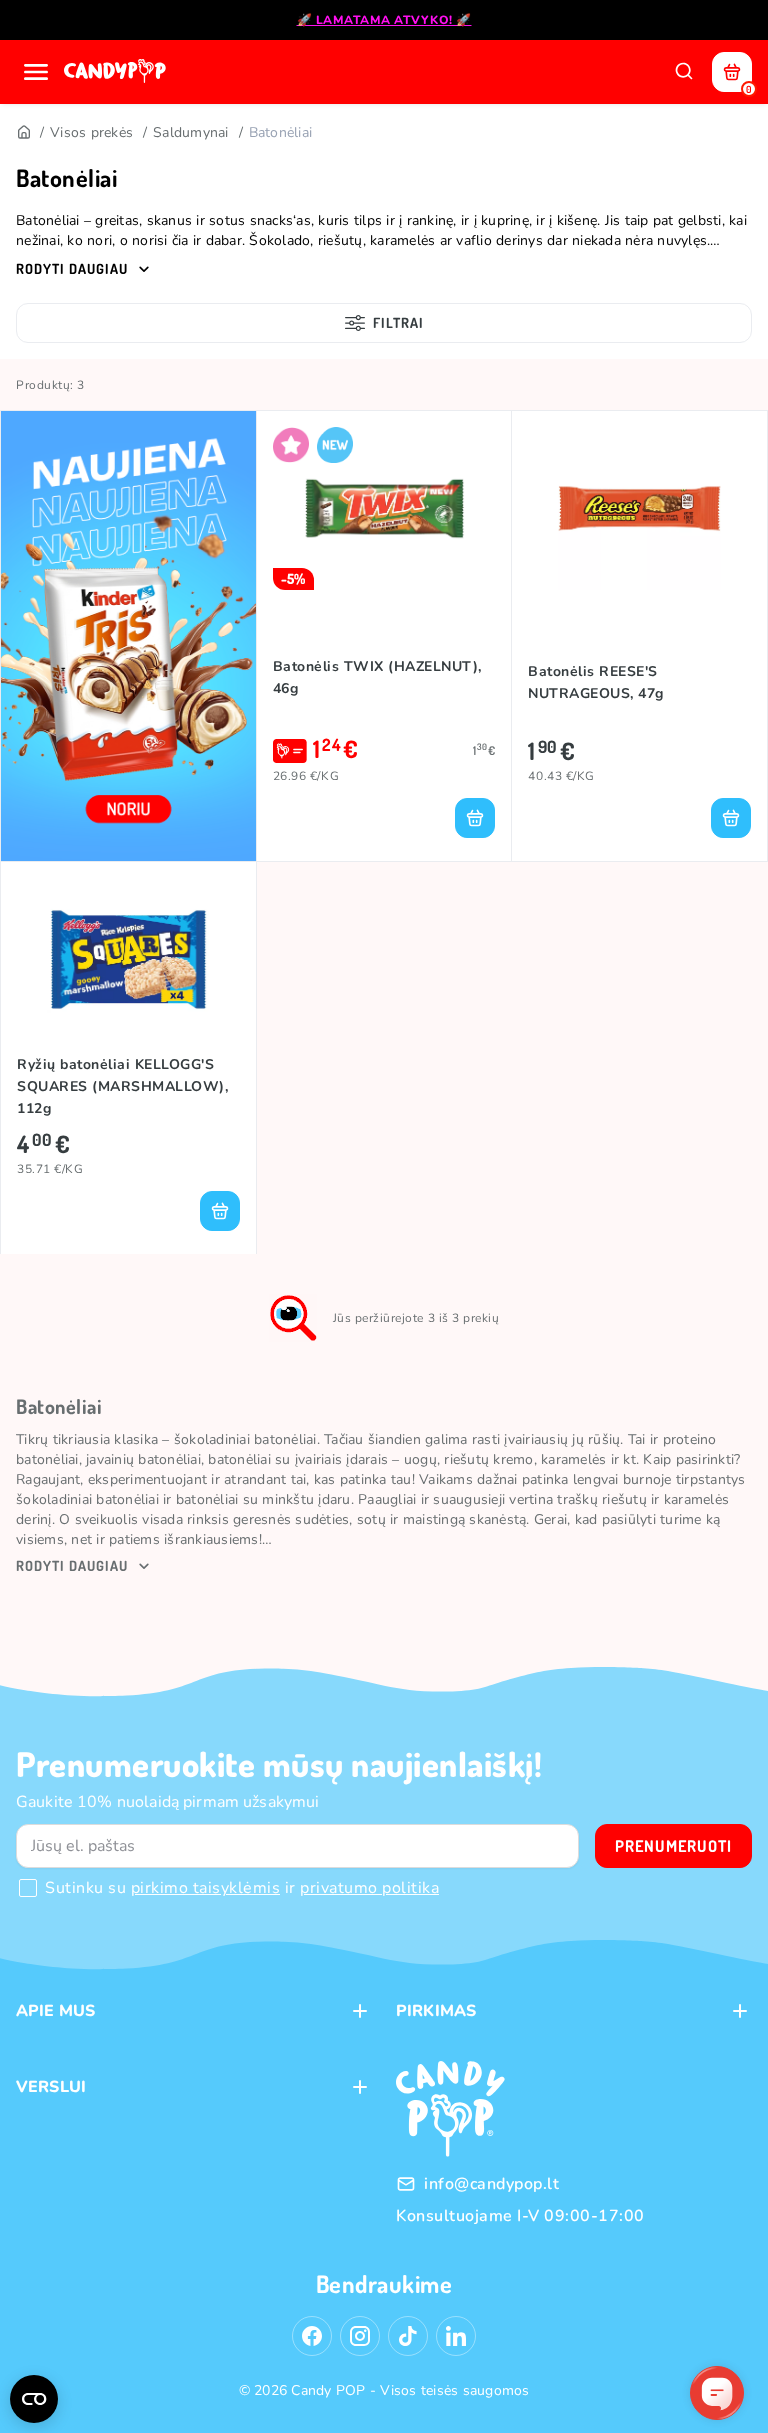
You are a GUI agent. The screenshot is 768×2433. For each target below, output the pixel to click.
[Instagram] (360, 2336)
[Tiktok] (408, 2336)
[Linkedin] (456, 2336)
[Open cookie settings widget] (34, 2399)
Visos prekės (91, 132)
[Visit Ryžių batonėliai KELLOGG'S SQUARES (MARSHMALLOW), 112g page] (128, 959)
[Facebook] (312, 2336)
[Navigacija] (36, 72)
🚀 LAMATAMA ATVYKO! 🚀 (384, 20)
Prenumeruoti (673, 1846)
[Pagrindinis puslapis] (117, 72)
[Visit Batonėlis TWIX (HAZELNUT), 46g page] (384, 508)
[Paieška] (684, 72)
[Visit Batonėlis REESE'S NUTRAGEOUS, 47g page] (639, 508)
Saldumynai (191, 132)
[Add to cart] (475, 818)
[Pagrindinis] (23, 133)
